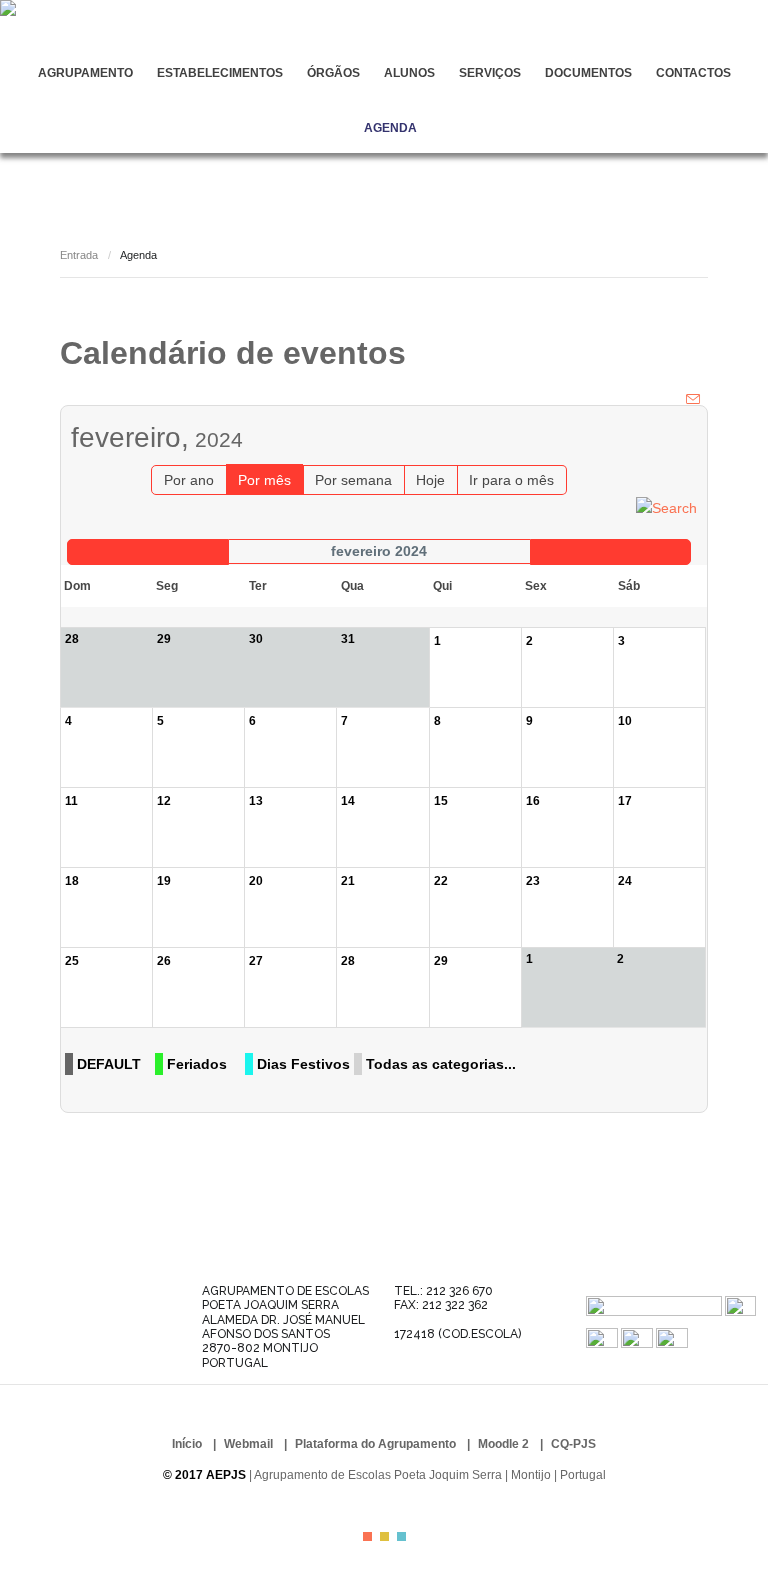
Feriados (197, 1064)
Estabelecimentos (220, 73)
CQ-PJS (573, 1444)
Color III (401, 1536)
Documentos (588, 73)
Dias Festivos (303, 1064)
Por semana (353, 480)
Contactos (693, 73)
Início (187, 1444)
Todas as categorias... (441, 1064)
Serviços (490, 73)
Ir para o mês (511, 480)
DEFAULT (109, 1064)
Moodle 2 (503, 1444)
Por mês (264, 480)
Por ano (189, 480)
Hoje (430, 480)
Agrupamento (85, 73)
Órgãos (333, 73)
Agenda (390, 128)
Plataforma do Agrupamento (375, 1444)
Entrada (79, 255)
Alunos (409, 73)
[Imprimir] (674, 399)
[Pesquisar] (666, 506)
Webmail (248, 1444)
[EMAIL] (694, 399)
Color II (384, 1536)
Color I (367, 1536)
